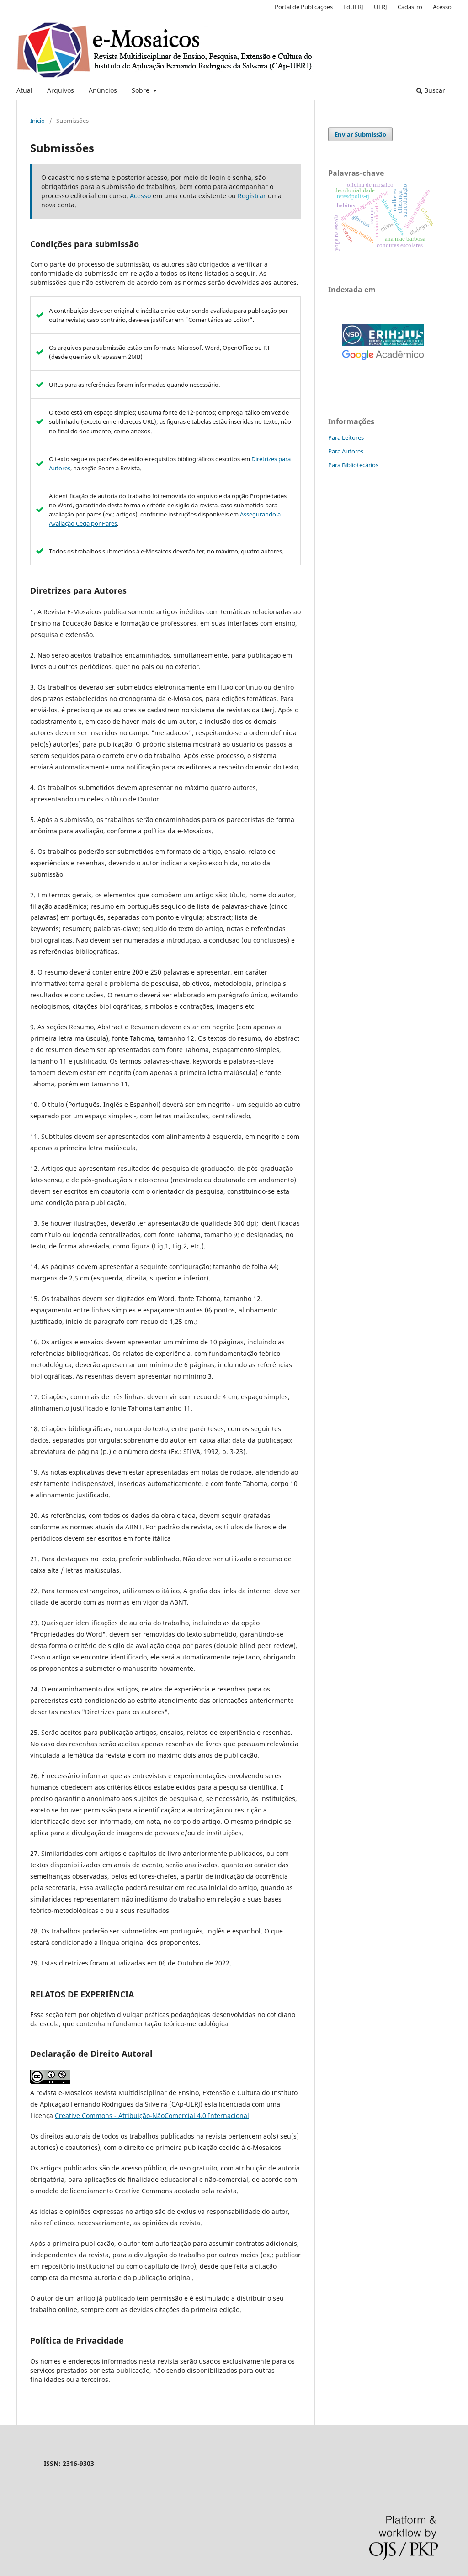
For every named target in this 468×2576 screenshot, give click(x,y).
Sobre (141, 90)
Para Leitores (346, 437)
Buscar (434, 90)
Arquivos (61, 90)
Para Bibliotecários (353, 465)
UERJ (380, 7)
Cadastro (410, 7)
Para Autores (346, 451)
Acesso (442, 7)
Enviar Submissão (360, 134)
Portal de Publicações (304, 7)
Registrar (252, 196)
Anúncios (103, 90)
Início (37, 121)
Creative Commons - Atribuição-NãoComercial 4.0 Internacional (152, 2115)
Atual (24, 90)
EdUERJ (353, 7)
